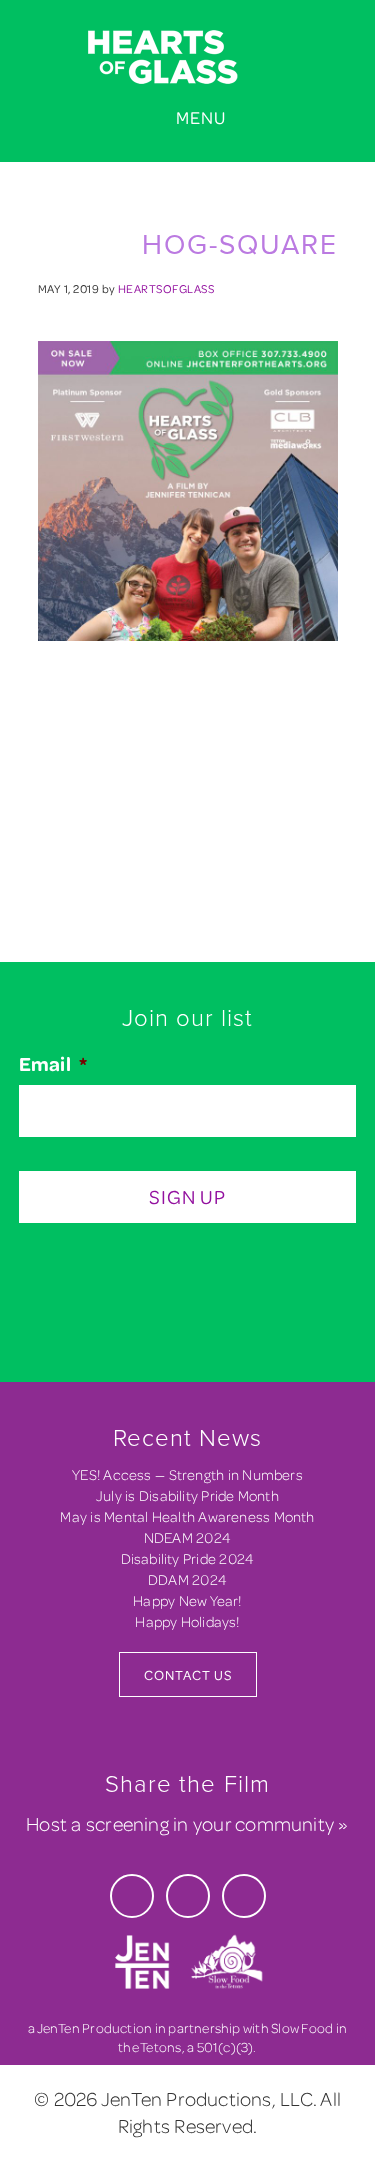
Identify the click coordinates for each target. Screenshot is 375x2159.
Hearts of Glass (187, 58)
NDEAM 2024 (187, 1537)
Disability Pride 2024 (188, 1558)
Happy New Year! (187, 1600)
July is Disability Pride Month (187, 1495)
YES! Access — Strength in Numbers (187, 1474)
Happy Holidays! (187, 1621)
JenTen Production (95, 2027)
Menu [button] (201, 117)
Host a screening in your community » (187, 1823)
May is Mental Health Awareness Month (187, 1516)
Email (53, 1064)
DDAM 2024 (187, 1579)
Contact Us (188, 1674)
